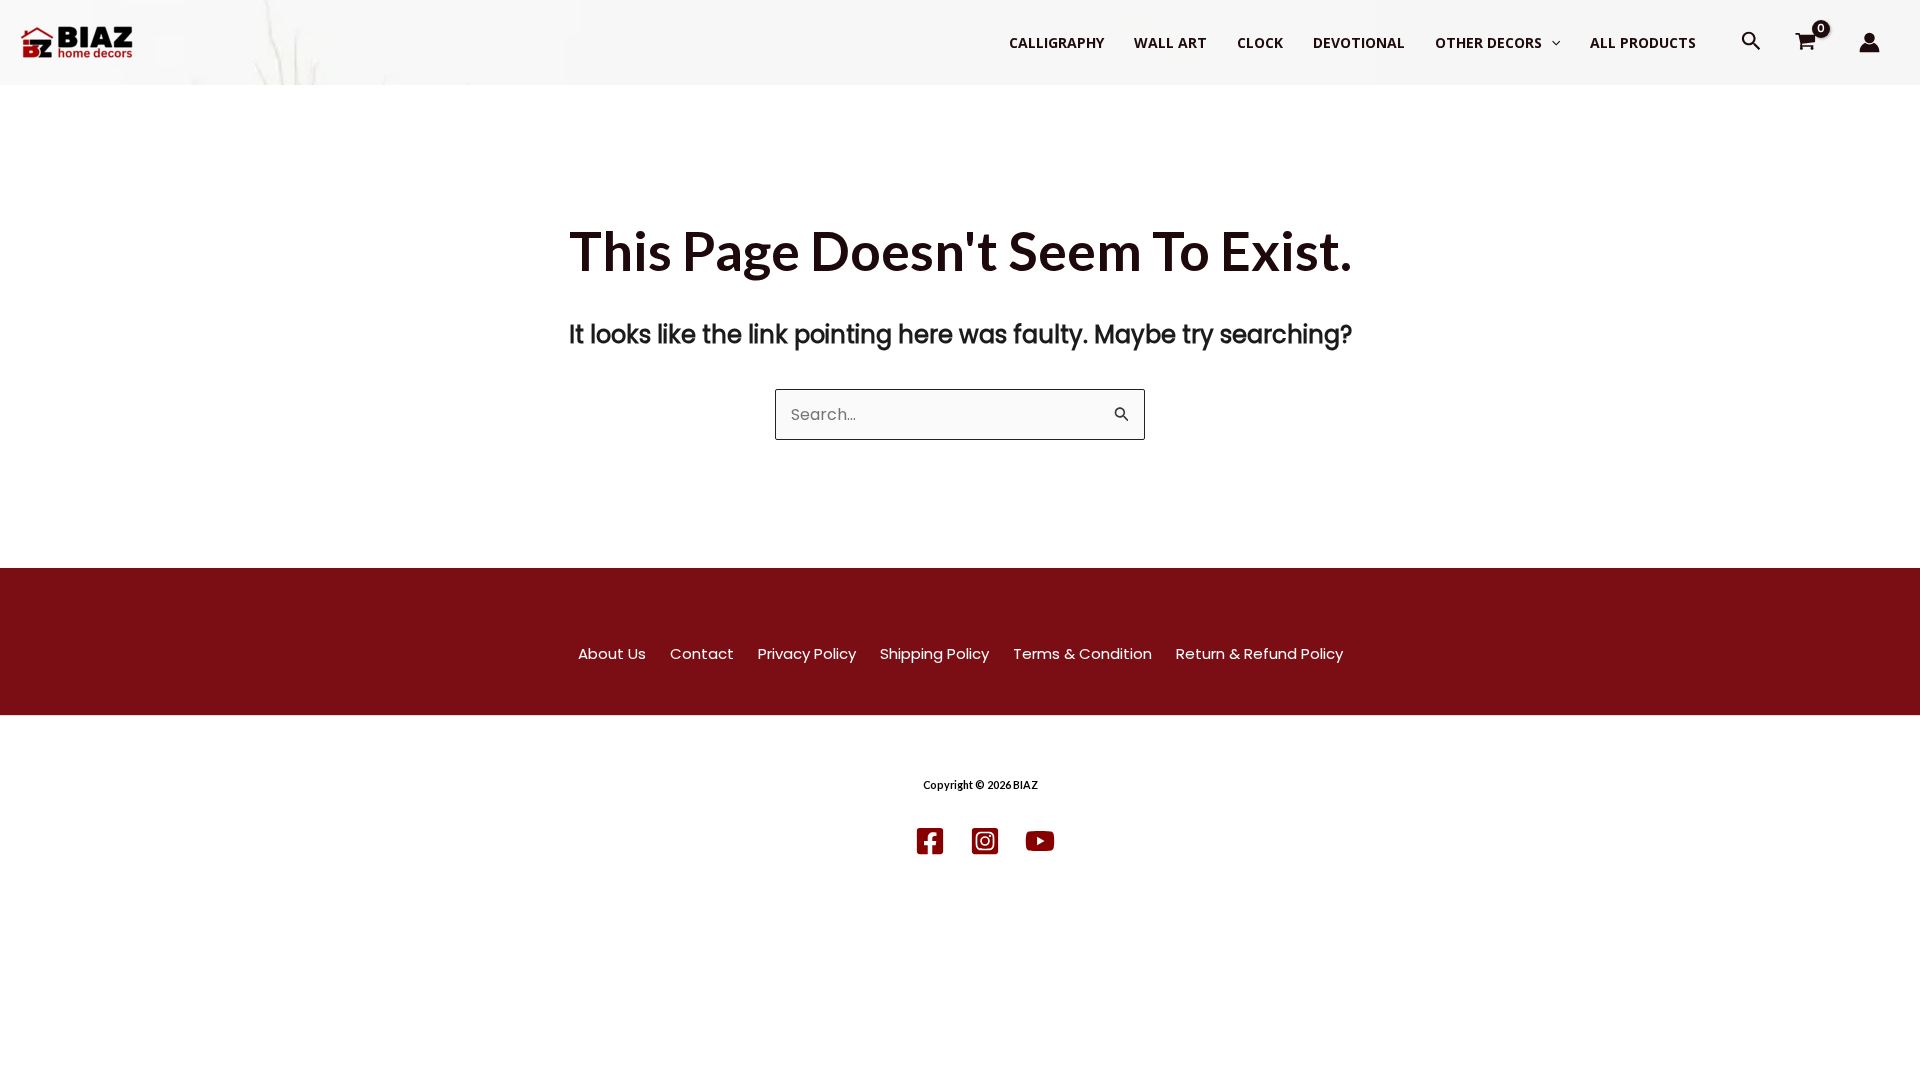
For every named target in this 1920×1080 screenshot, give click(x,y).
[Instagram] (985, 841)
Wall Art (1170, 42)
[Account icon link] (1869, 42)
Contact (702, 653)
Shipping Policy (934, 653)
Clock (1260, 42)
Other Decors (1488, 42)
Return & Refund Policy (1259, 653)
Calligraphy (1056, 42)
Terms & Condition (1082, 653)
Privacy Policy (807, 653)
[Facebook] (930, 841)
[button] (1551, 43)
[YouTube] (1040, 841)
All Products (1643, 42)
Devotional (1359, 42)
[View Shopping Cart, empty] (1805, 43)
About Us (612, 653)
